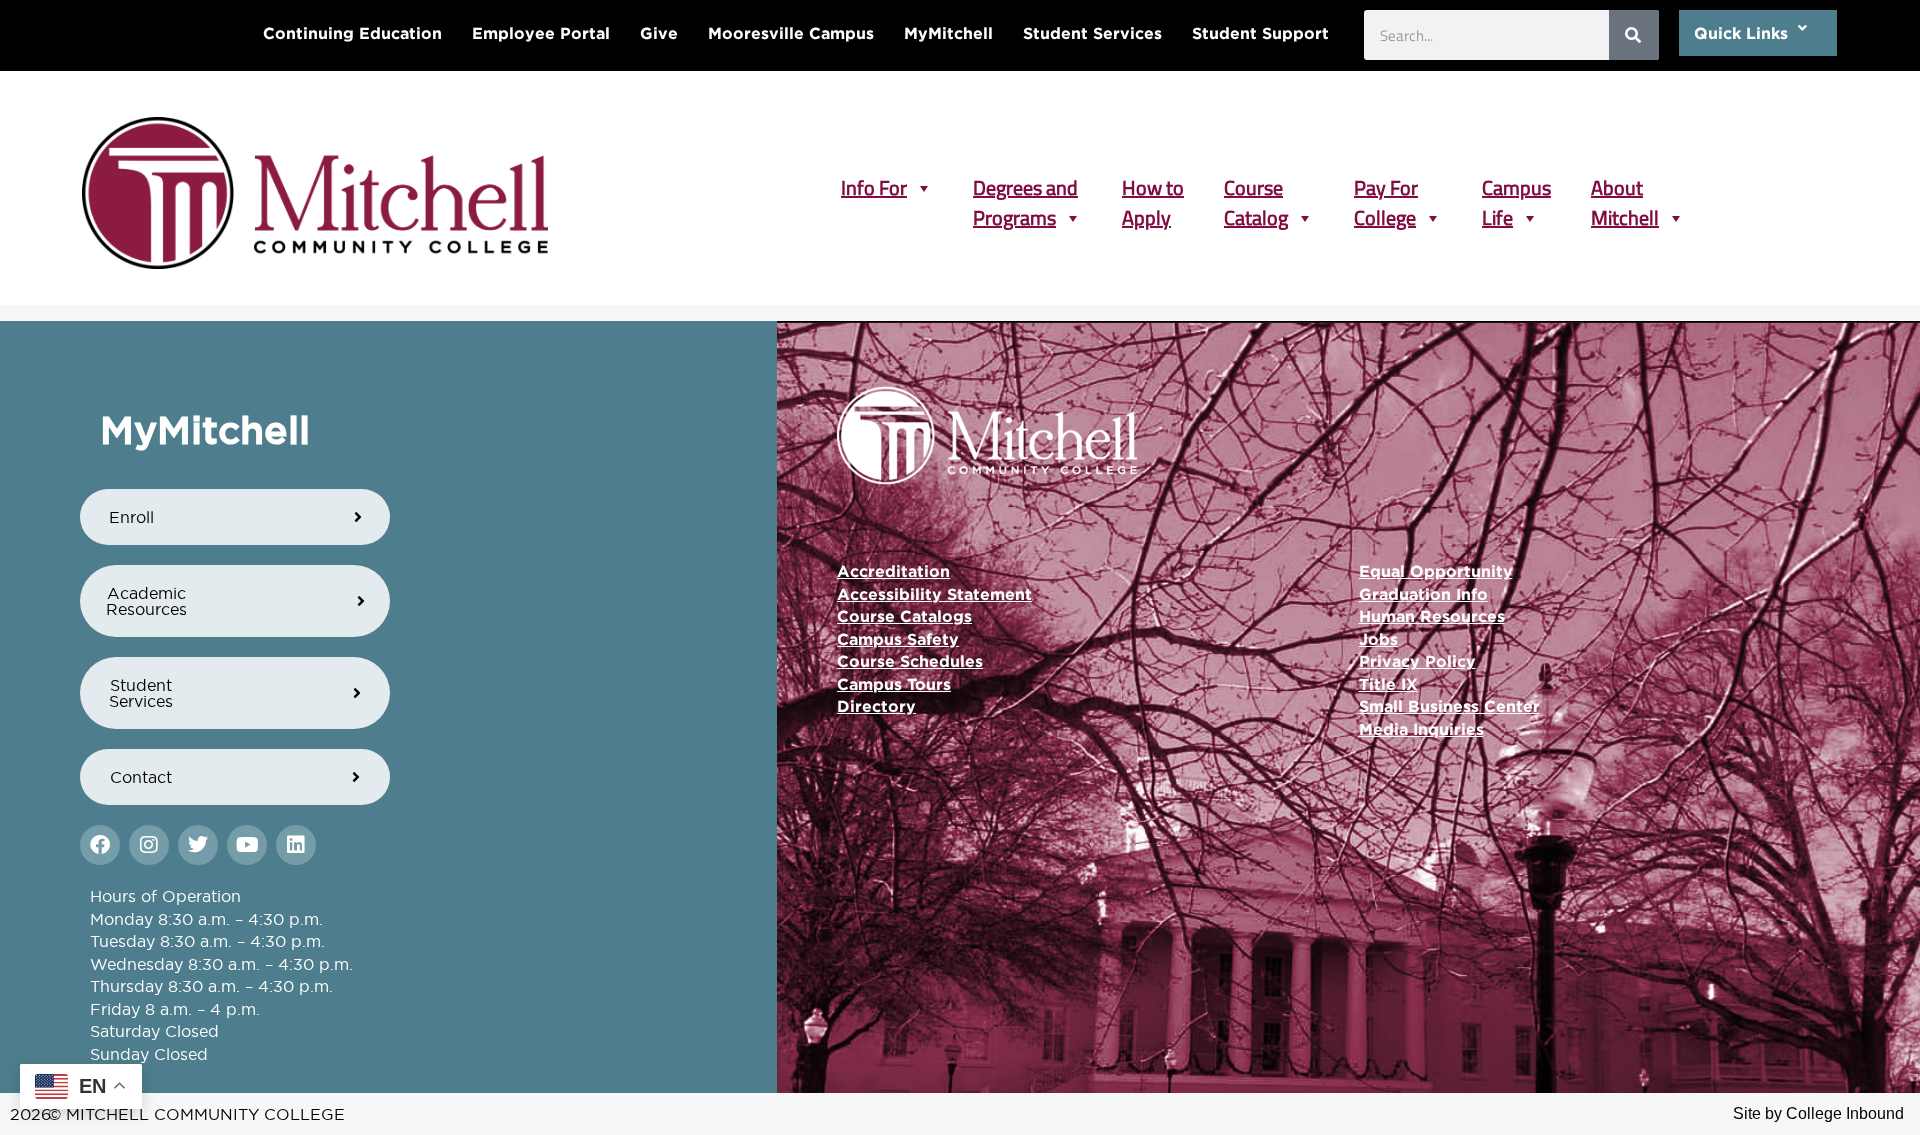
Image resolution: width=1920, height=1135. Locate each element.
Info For (874, 188)
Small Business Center (1449, 706)
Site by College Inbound (1818, 1113)
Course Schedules (910, 661)
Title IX (1388, 684)
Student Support (1260, 33)
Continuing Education (352, 33)
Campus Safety (898, 639)
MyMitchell (948, 33)
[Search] (1634, 35)
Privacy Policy (1417, 661)
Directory (876, 706)
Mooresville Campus (791, 33)
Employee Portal (541, 33)
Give (659, 33)
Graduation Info (1423, 594)
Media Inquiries (1421, 729)
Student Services (1092, 33)
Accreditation (893, 571)
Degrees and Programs (1025, 188)
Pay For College (1386, 188)
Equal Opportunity (1436, 571)
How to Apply (1153, 188)
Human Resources (1432, 616)
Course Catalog (1256, 188)
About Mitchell (1625, 188)
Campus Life (1516, 188)
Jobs (1378, 639)
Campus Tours (894, 684)
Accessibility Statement (934, 594)
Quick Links (1741, 33)
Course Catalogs (904, 616)
